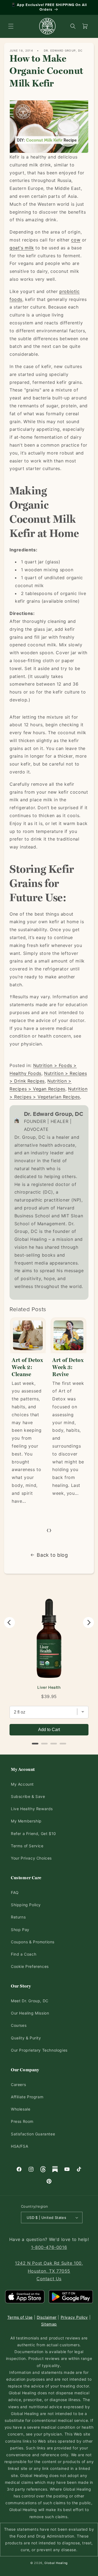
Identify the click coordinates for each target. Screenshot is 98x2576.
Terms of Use (20, 2317)
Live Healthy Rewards (32, 1809)
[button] (11, 26)
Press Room (22, 2121)
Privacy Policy (74, 2317)
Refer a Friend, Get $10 (33, 1834)
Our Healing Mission (30, 2013)
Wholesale (21, 2109)
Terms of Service (27, 1846)
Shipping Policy (26, 1905)
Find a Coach (24, 1954)
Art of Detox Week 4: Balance (68, 1367)
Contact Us (49, 2279)
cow (76, 240)
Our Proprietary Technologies (39, 2050)
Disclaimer (47, 2317)
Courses (19, 2025)
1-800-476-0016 (49, 2247)
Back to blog (52, 1555)
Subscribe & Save (28, 1796)
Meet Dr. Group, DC (30, 2001)
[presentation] (48, 1530)
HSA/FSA (19, 2146)
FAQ (15, 1892)
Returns (18, 1917)
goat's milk (22, 248)
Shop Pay (20, 1930)
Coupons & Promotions (33, 1942)
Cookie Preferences (30, 1966)
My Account (22, 1784)
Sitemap (49, 2324)
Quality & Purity (26, 2038)
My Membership (26, 1821)
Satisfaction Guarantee (33, 2134)
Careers (18, 2085)
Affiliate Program (27, 2097)
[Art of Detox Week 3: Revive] (28, 1335)
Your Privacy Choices (31, 1858)
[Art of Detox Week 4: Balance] (69, 1335)
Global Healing (56, 2563)
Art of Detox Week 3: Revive (28, 1367)
